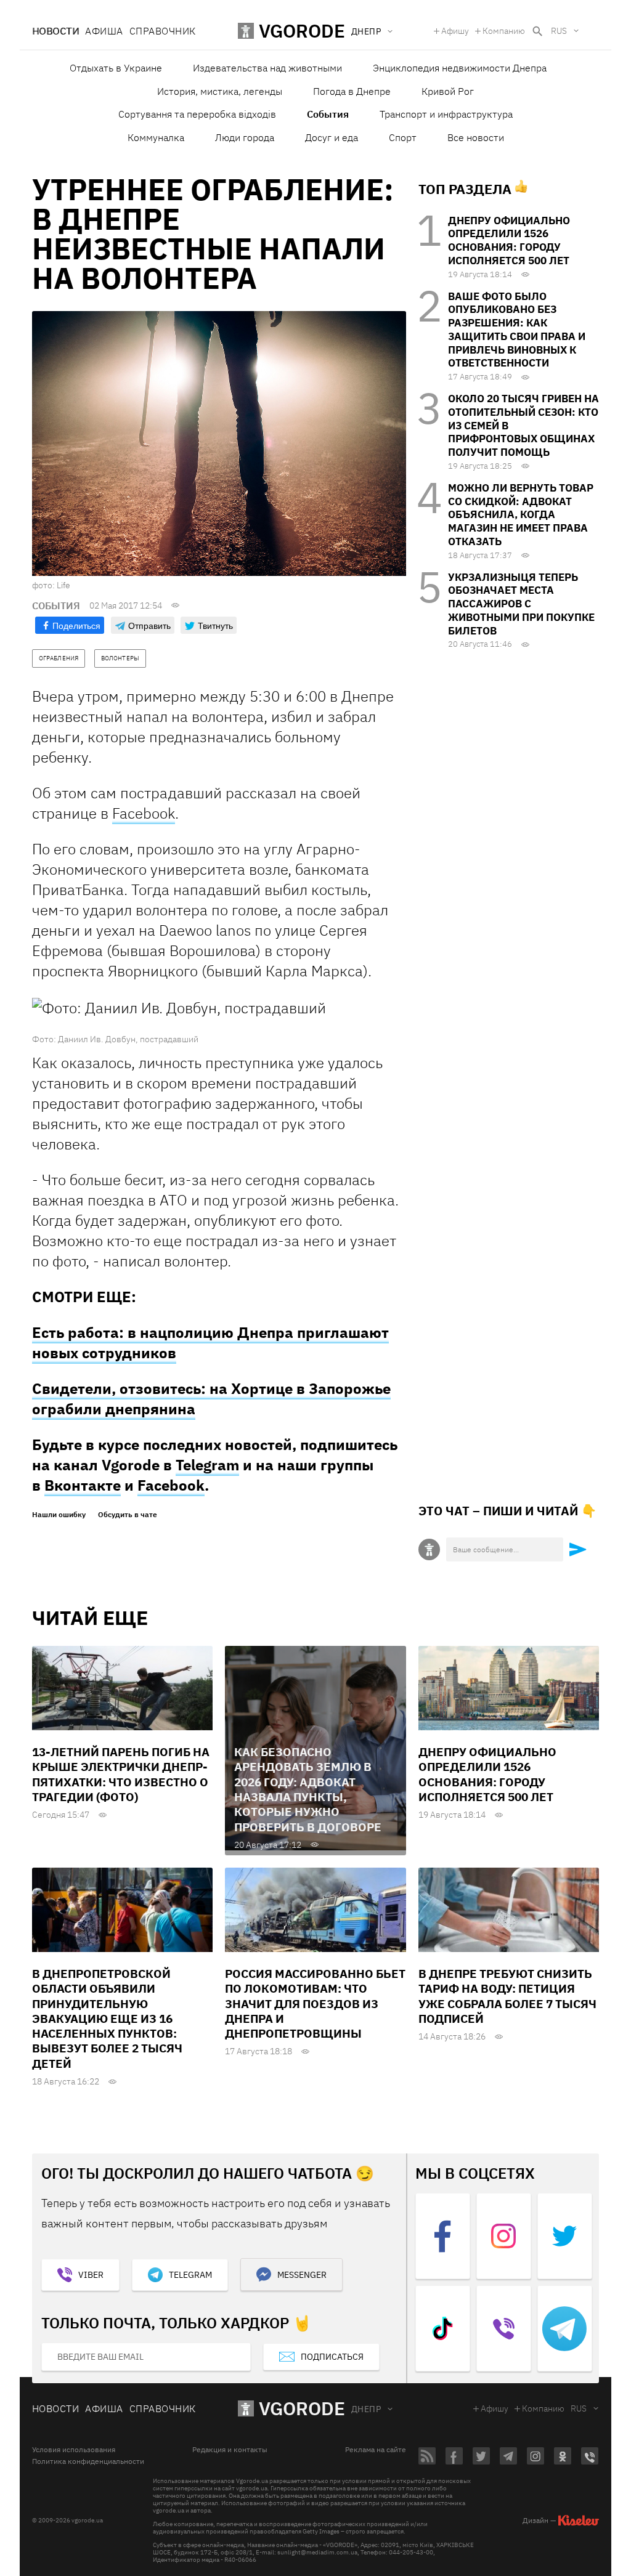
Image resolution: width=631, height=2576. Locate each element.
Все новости (476, 137)
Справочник (163, 31)
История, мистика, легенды (220, 91)
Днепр (366, 2409)
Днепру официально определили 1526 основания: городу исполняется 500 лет (509, 241)
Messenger (302, 2275)
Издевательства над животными (267, 68)
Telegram (207, 1465)
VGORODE (302, 2408)
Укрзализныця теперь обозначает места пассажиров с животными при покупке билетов (521, 604)
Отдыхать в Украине (116, 68)
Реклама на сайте (376, 2450)
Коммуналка (156, 137)
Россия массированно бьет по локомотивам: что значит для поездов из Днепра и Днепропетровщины (315, 2003)
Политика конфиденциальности (88, 2461)
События (328, 114)
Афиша (104, 31)
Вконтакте (83, 1485)
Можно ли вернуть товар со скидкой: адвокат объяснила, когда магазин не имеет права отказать (521, 515)
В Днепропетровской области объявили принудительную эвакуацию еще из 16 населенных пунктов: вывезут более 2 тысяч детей (107, 2019)
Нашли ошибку (59, 1515)
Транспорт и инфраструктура (446, 114)
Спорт (403, 137)
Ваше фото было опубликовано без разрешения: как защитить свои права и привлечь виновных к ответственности (517, 330)
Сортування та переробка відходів (197, 114)
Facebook (144, 813)
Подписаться (332, 2357)
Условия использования (74, 2450)
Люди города (245, 137)
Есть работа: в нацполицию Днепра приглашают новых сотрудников (210, 1343)
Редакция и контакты (230, 2450)
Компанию (504, 31)
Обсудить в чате (128, 1515)
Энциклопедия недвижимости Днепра (460, 68)
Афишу (455, 31)
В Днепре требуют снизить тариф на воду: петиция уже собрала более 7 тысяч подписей (507, 1996)
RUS (559, 31)
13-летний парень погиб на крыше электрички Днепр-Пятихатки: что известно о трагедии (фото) (121, 1774)
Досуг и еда (332, 137)
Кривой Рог (448, 91)
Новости (55, 31)
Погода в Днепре (352, 91)
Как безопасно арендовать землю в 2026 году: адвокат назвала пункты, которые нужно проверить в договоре (308, 1789)
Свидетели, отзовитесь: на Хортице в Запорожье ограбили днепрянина (211, 1399)
